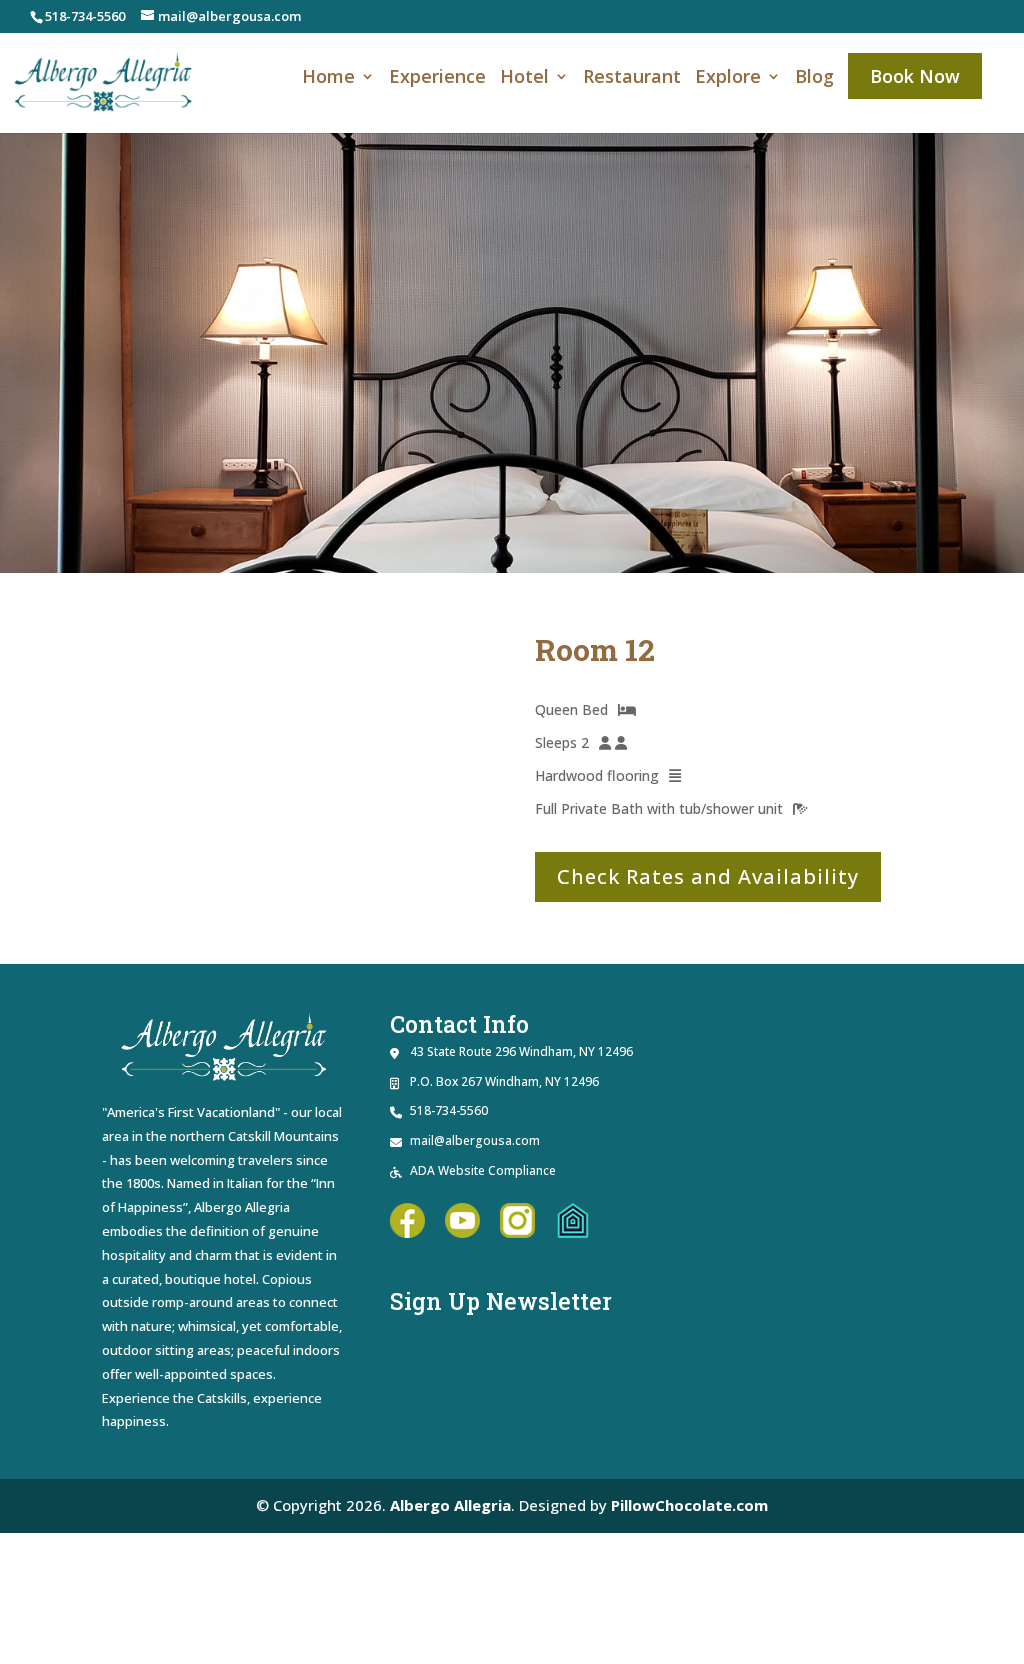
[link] (104, 80)
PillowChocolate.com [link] (689, 1505)
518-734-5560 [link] (85, 16)
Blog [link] (814, 79)
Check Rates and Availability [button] (708, 876)
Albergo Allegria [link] (450, 1505)
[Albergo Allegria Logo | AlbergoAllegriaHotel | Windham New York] (800, 1188)
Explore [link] (728, 79)
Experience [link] (437, 79)
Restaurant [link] (632, 79)
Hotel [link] (524, 79)
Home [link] (328, 79)
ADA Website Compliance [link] (483, 1170)
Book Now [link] (915, 76)
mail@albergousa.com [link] (475, 1140)
